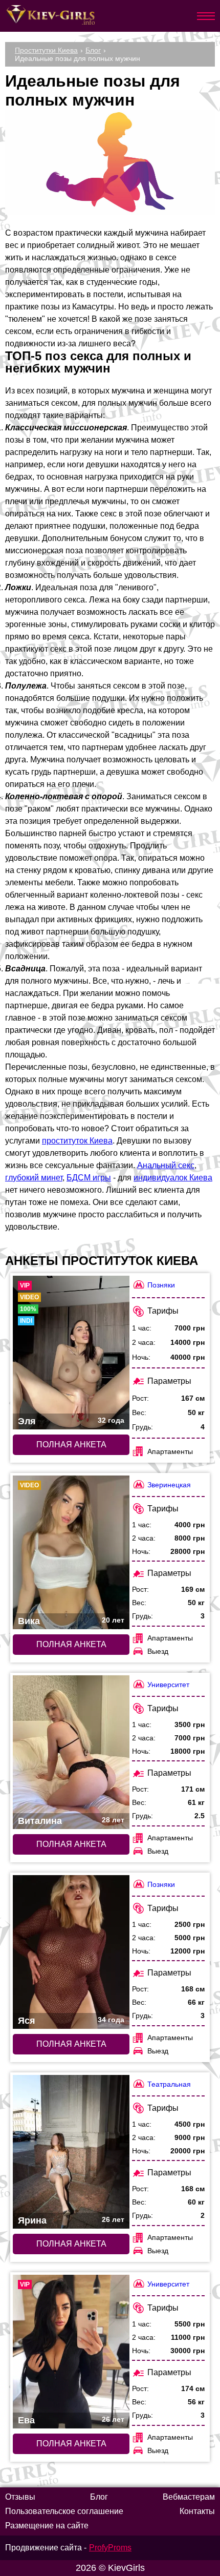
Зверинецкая (169, 1485)
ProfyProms (110, 2548)
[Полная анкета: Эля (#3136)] (71, 1353)
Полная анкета (71, 1445)
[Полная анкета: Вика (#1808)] (71, 1552)
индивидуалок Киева (173, 1178)
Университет (168, 1685)
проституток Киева (77, 1141)
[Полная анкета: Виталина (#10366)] (71, 1752)
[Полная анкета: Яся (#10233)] (71, 1952)
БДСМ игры (89, 1178)
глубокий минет (34, 1178)
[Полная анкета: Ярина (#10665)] (71, 2152)
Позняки (161, 1285)
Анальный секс (166, 1165)
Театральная (169, 2084)
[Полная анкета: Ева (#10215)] (71, 2352)
